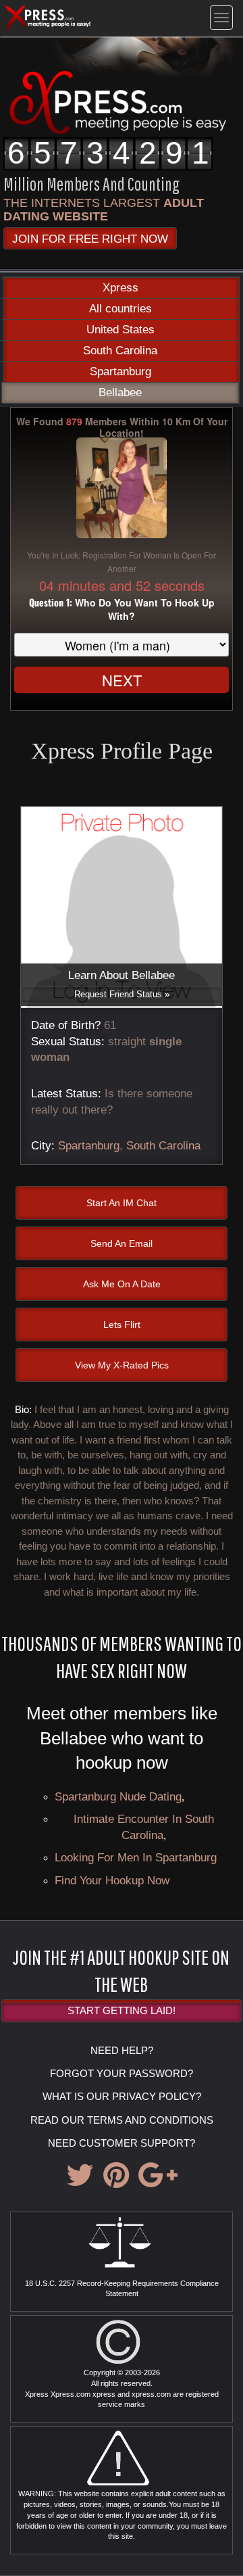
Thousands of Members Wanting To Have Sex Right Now (122, 1656)
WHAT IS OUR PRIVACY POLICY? (122, 2096)
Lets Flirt (122, 1325)
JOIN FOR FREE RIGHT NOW (90, 239)
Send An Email (122, 1243)
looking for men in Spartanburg (136, 1857)
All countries (120, 309)
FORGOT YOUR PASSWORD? (122, 2073)
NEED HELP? (122, 2050)
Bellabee (120, 392)
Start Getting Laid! (122, 2010)
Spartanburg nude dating (118, 1796)
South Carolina (120, 351)
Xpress (120, 288)
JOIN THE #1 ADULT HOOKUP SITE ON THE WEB (121, 1970)
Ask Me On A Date (122, 1284)
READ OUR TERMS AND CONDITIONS (122, 2120)
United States (120, 330)
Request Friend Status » (122, 994)
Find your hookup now (112, 1880)
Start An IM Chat (122, 1203)
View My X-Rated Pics (122, 1365)
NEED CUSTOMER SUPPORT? (122, 2143)
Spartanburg (120, 372)
